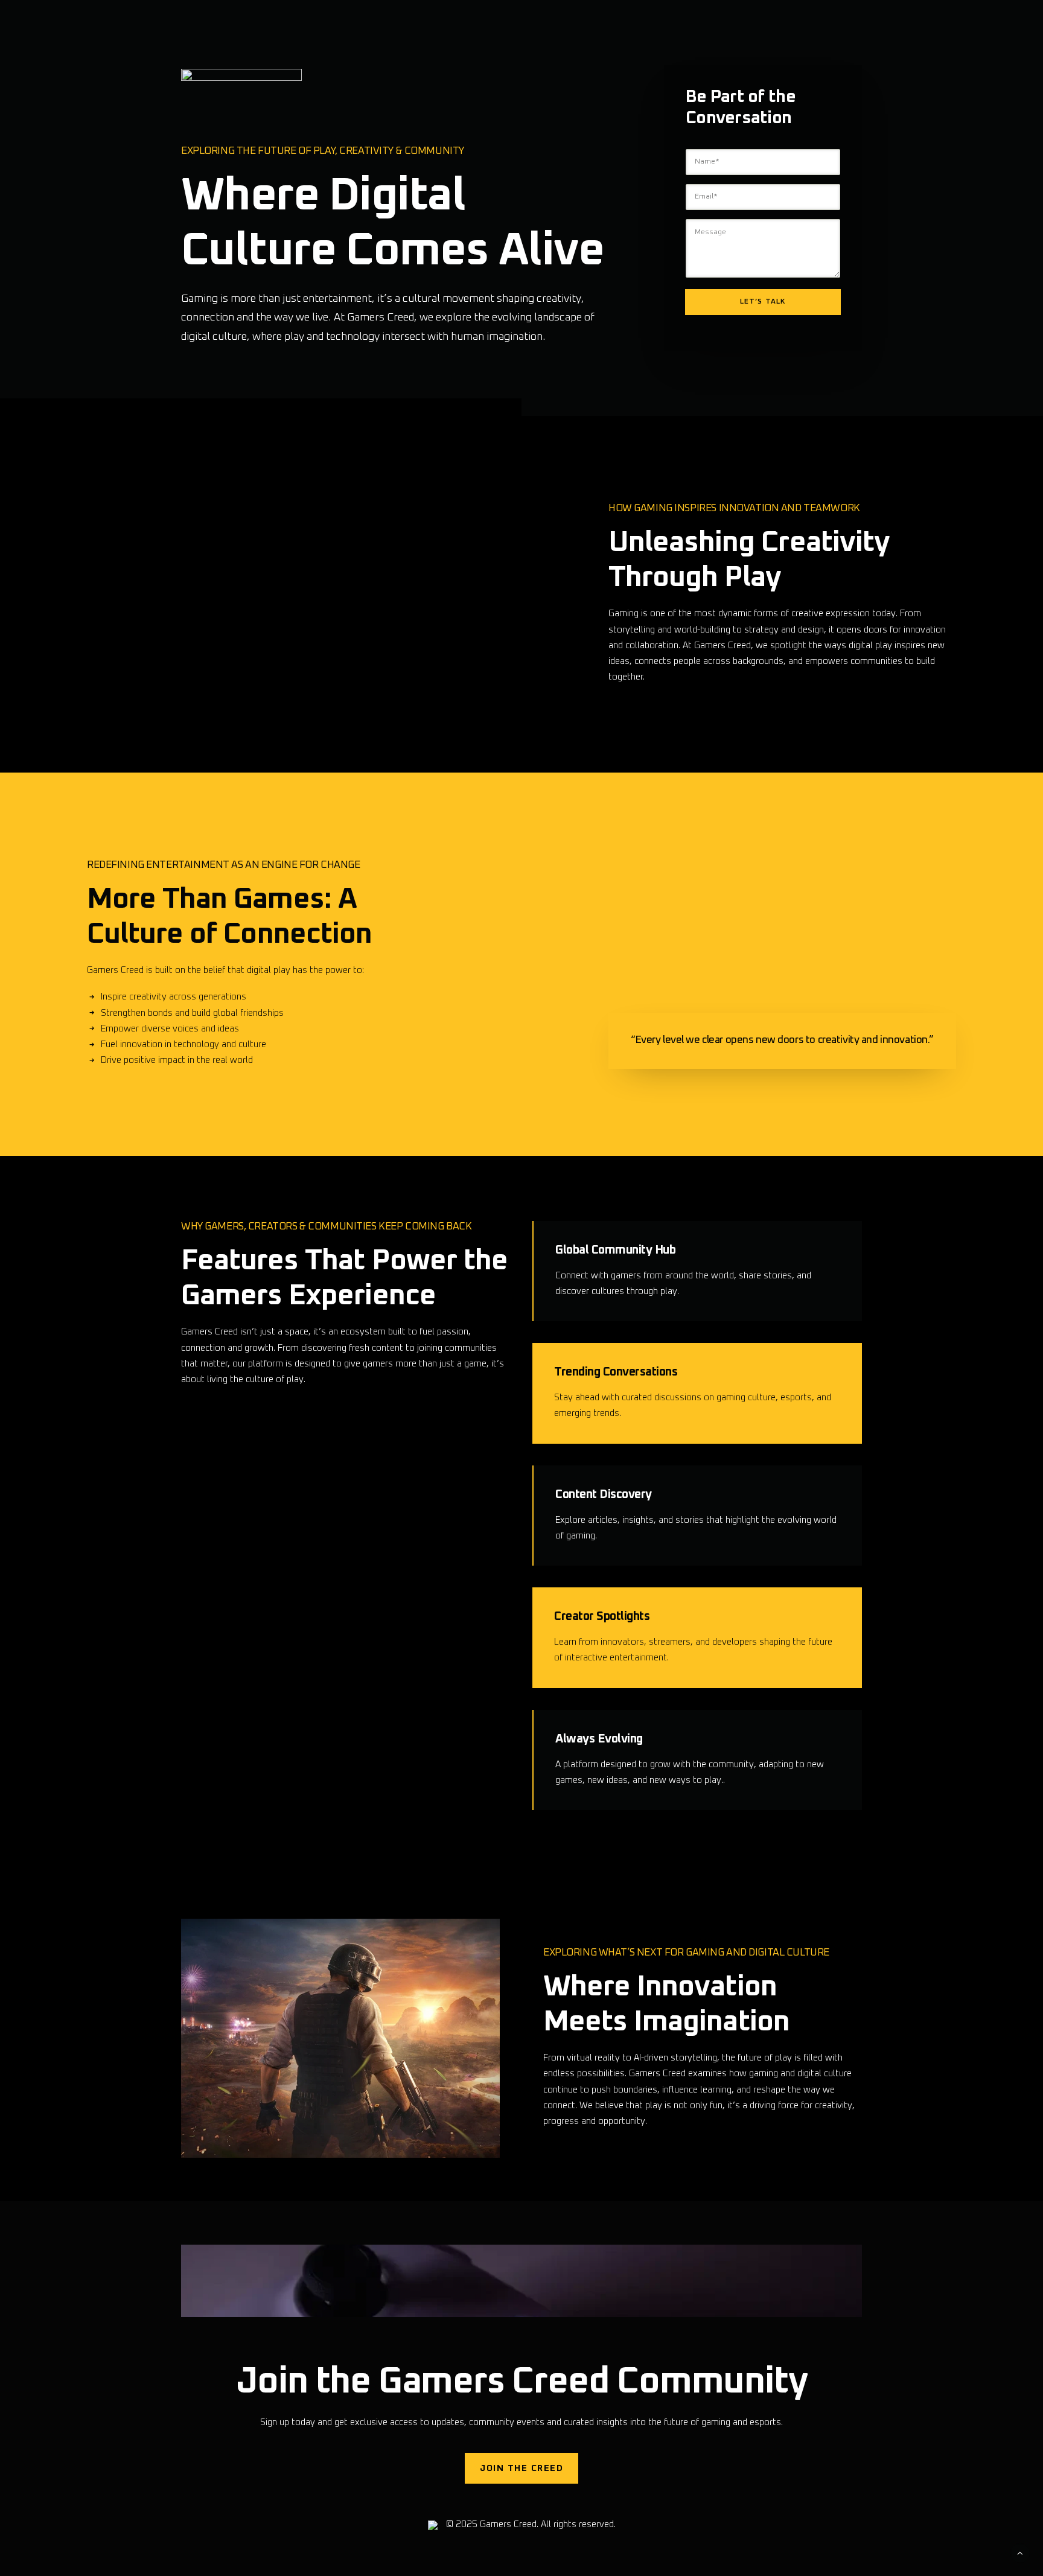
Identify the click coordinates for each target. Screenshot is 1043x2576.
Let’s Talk (763, 302)
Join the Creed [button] (521, 2468)
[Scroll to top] (1020, 2553)
